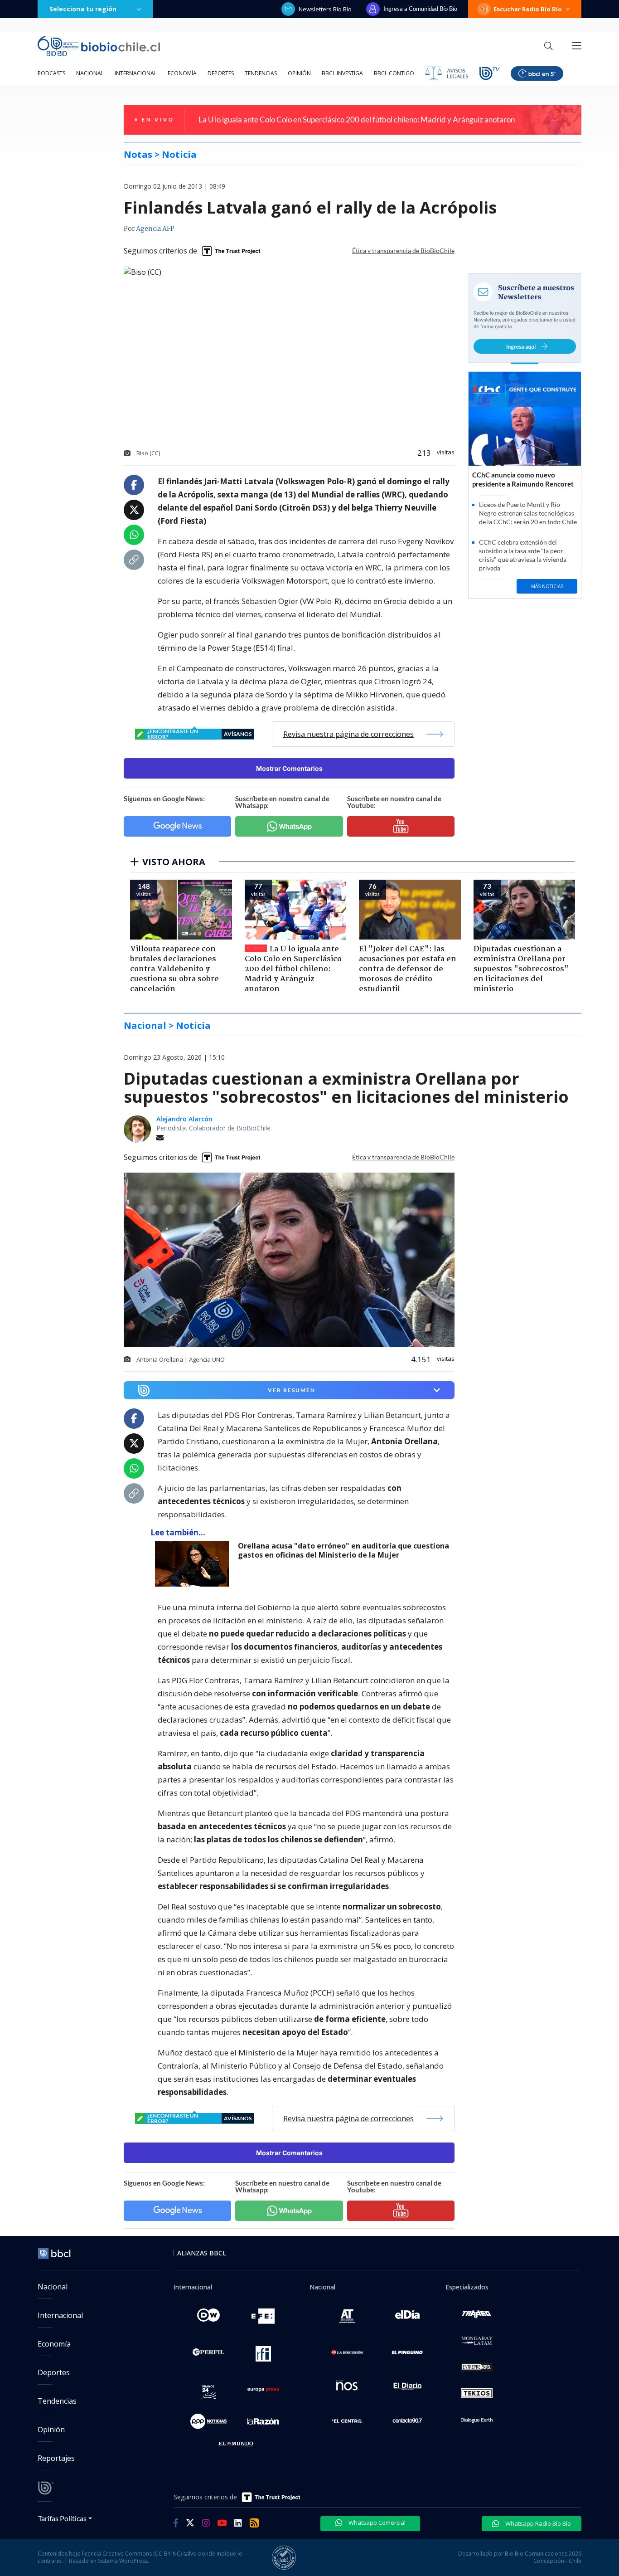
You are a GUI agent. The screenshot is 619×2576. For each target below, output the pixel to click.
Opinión (299, 73)
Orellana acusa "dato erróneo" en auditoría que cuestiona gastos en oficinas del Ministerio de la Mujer (343, 1551)
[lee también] (194, 1564)
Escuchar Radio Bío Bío (528, 9)
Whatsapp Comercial (376, 2522)
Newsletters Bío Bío (325, 9)
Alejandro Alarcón (184, 1119)
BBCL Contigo (394, 73)
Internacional (136, 73)
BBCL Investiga (342, 73)
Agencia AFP (155, 229)
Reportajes (56, 2458)
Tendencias (261, 73)
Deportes (221, 73)
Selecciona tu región (83, 9)
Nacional (90, 73)
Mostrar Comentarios (289, 768)
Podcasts (51, 73)
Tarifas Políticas (62, 2518)
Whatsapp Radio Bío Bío (537, 2523)
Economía (182, 73)
